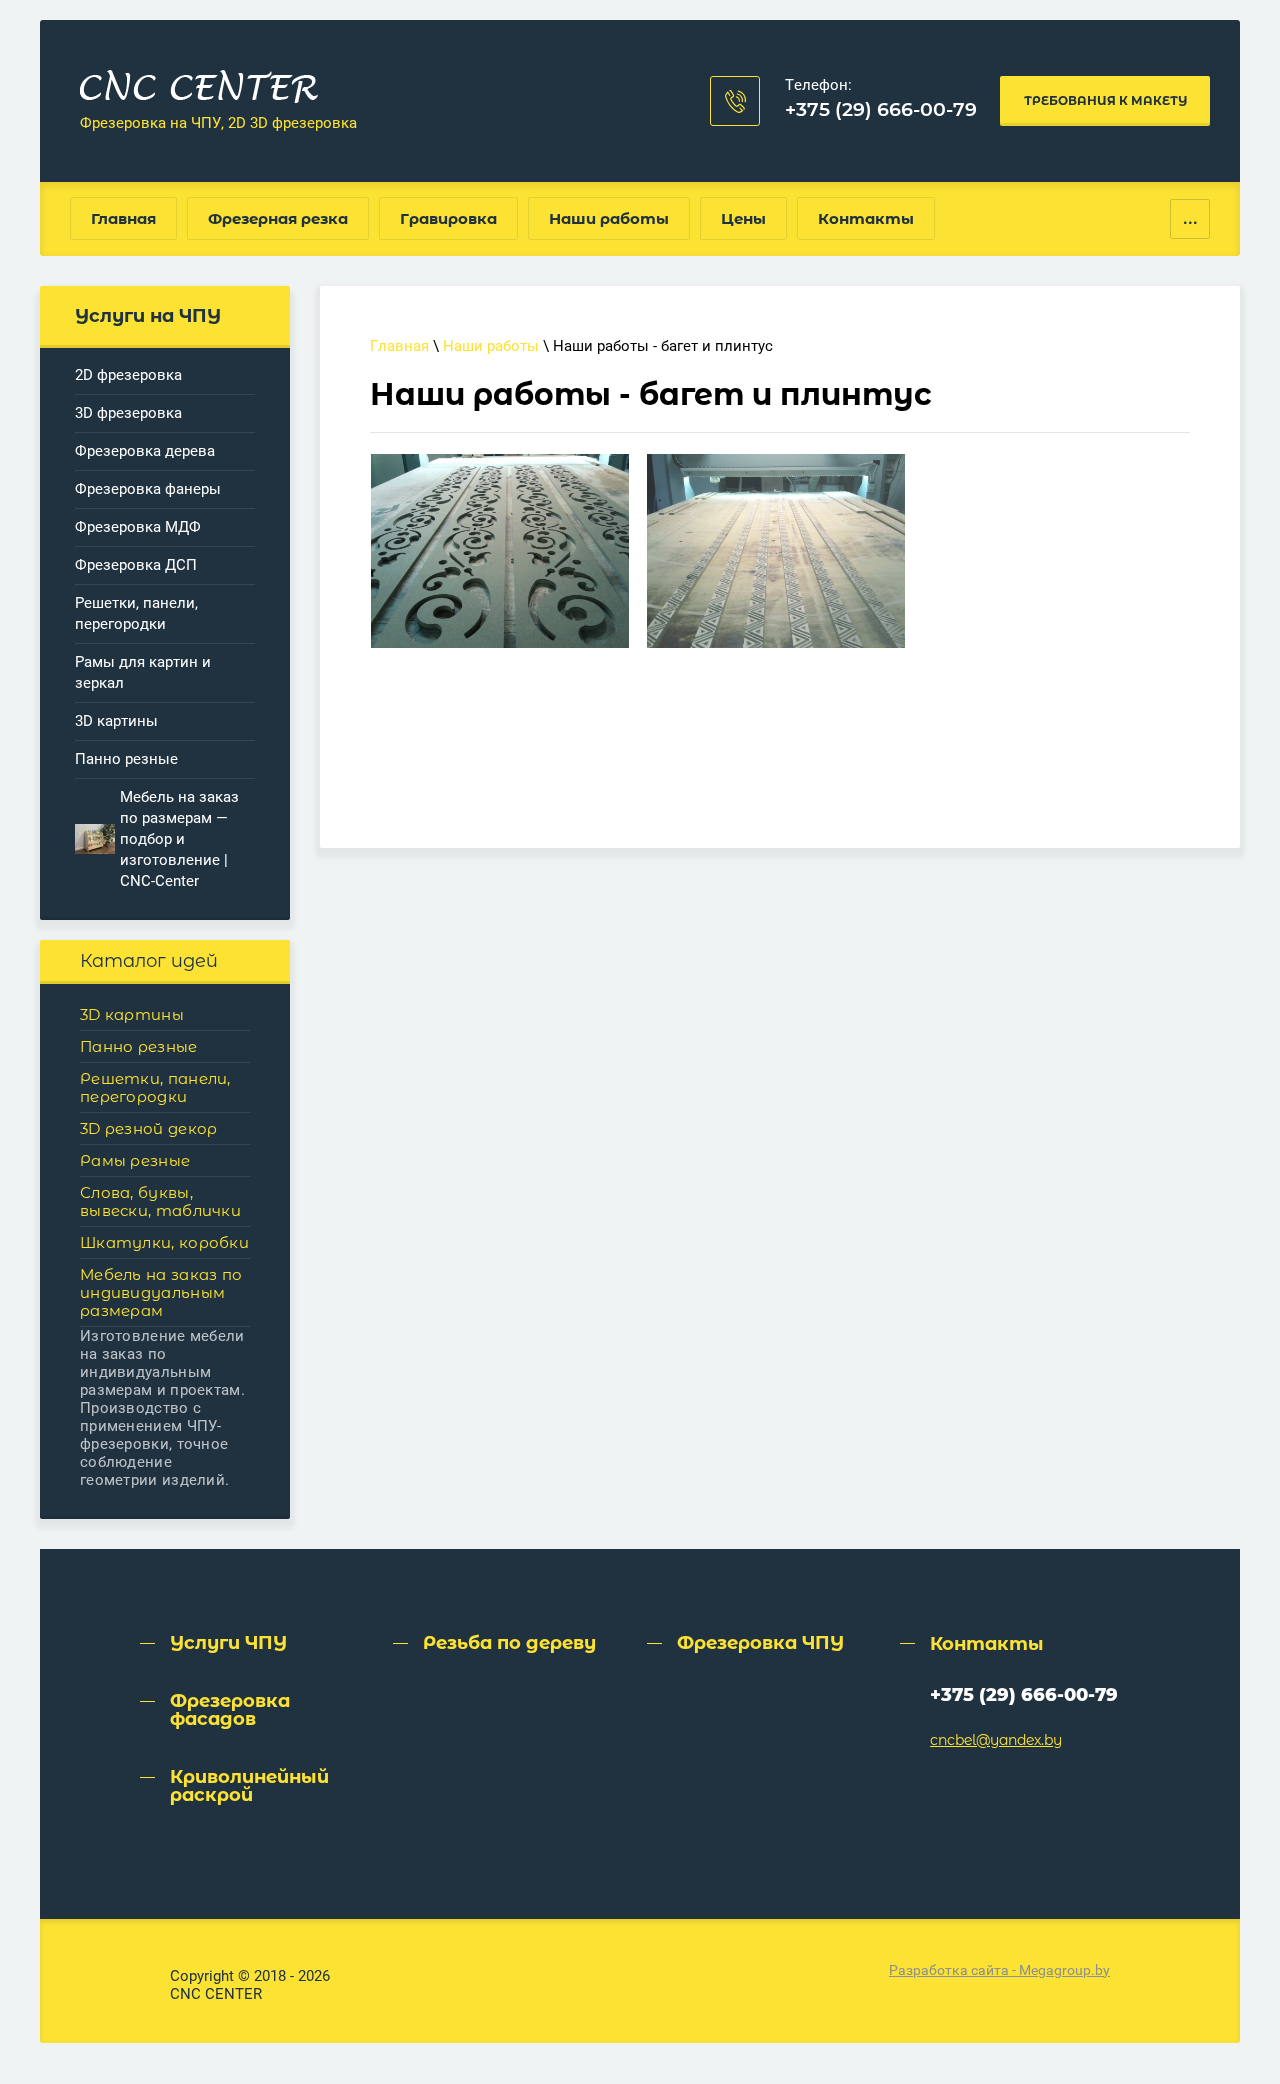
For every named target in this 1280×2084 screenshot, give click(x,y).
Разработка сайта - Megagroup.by (999, 1970)
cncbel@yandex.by (996, 1740)
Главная (399, 346)
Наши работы (491, 346)
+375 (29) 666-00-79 (881, 109)
